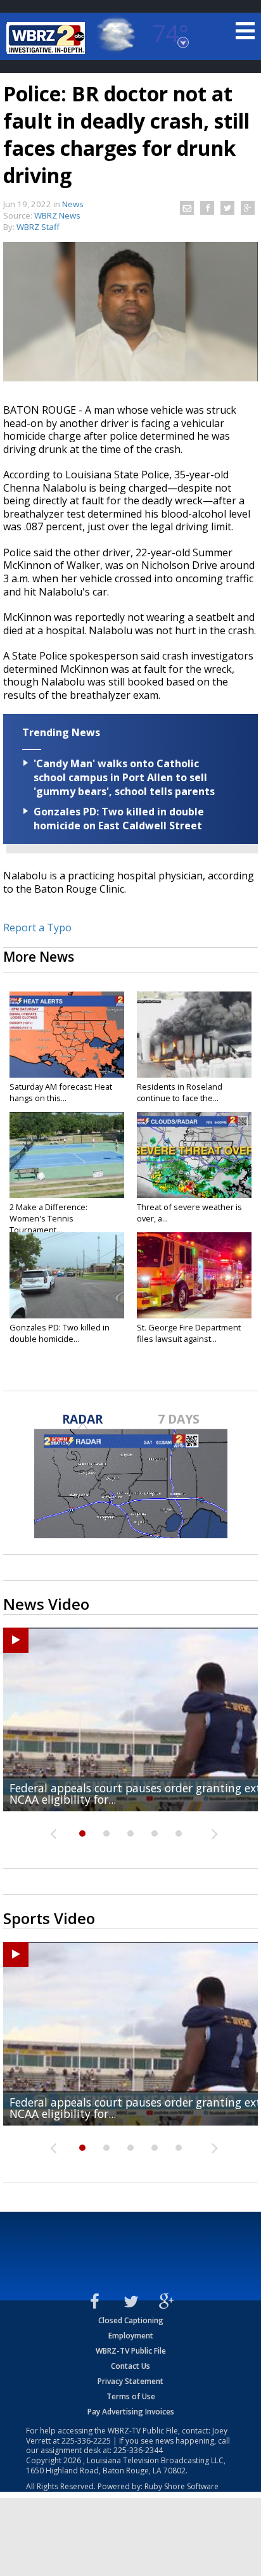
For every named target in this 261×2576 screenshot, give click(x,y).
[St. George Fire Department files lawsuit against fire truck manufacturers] (194, 1275)
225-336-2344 (138, 2450)
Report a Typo (37, 928)
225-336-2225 (86, 2441)
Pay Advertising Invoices (131, 2412)
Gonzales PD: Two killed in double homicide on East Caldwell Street (119, 819)
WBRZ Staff (38, 227)
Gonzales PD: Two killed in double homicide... (60, 1333)
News (73, 204)
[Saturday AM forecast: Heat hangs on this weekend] (67, 1035)
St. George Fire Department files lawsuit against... (189, 1333)
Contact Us (130, 2366)
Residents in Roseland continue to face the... (180, 1092)
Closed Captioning (131, 2320)
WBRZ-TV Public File (131, 2351)
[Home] (48, 38)
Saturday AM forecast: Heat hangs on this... (61, 1092)
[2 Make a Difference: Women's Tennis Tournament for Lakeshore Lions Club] (67, 1155)
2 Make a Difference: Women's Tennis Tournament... (48, 1218)
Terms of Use (131, 2396)
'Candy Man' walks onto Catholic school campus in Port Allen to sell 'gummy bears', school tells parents (124, 777)
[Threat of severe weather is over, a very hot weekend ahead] (194, 1155)
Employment (131, 2336)
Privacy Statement (130, 2381)
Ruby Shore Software (181, 2486)
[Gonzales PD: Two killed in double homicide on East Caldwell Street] (67, 1275)
